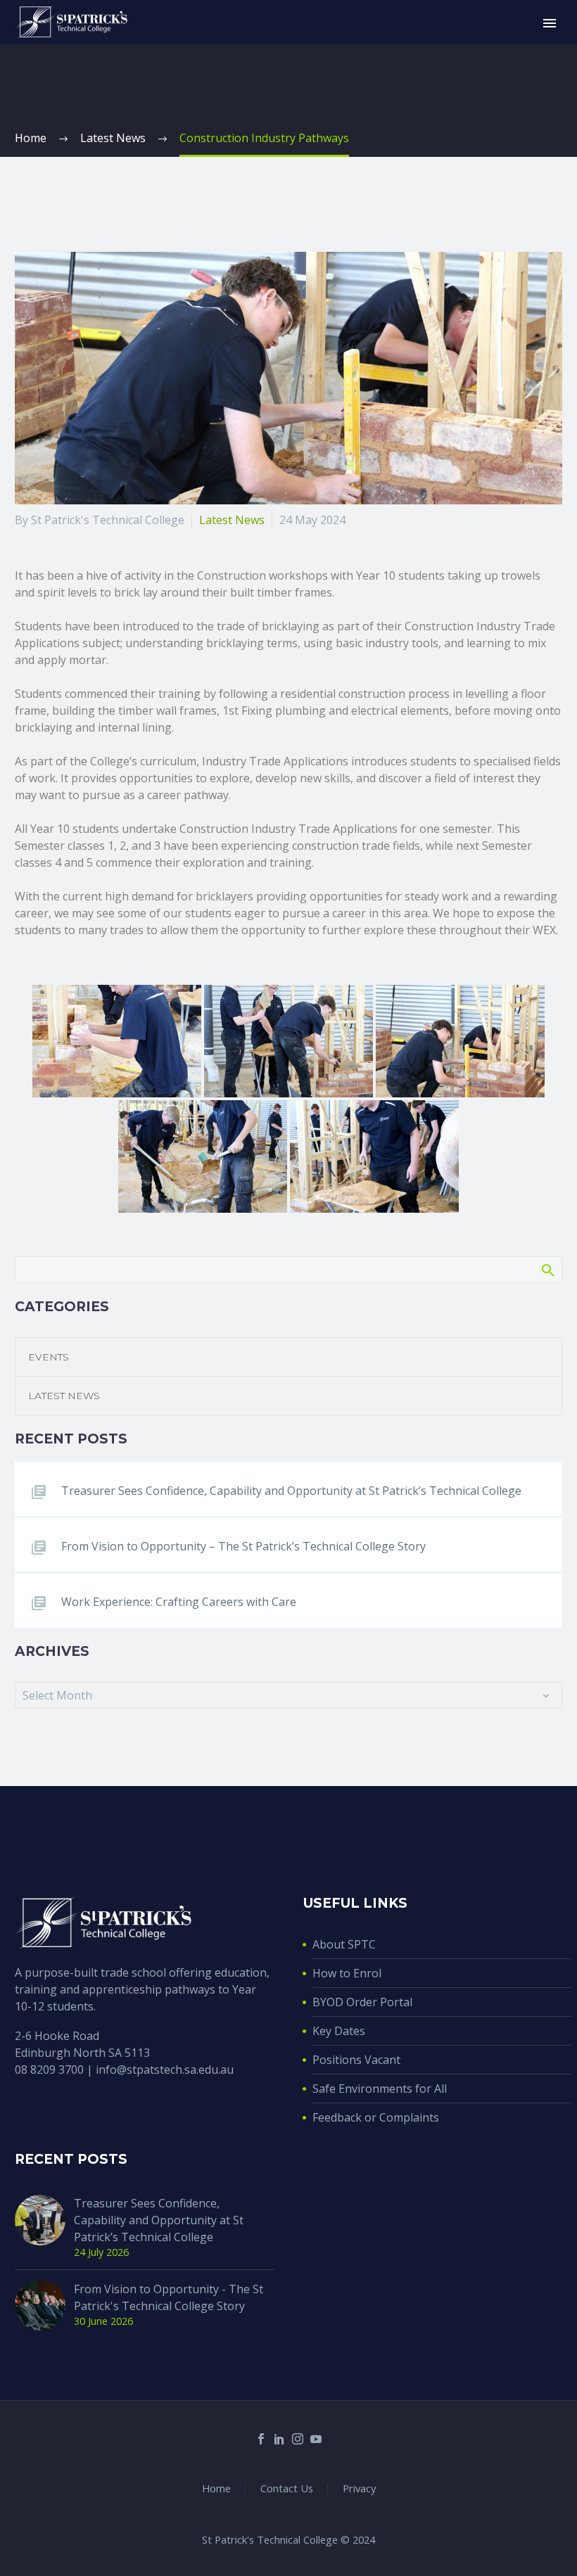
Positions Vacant (356, 2060)
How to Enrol (347, 1973)
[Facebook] (261, 2439)
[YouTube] (316, 2439)
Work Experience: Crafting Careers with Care (179, 1602)
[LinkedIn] (279, 2439)
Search (547, 1270)
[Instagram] (298, 2439)
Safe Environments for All (380, 2089)
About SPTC (344, 1944)
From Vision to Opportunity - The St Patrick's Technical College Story (169, 2297)
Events (49, 1357)
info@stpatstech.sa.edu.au (165, 2070)
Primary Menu (550, 23)
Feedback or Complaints (376, 2117)
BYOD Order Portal (362, 2002)
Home (216, 2488)
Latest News (232, 520)
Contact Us (287, 2488)
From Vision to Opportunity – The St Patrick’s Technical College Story (243, 1546)
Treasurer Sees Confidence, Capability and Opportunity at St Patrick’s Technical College (291, 1491)
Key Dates (339, 2031)
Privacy (359, 2488)
